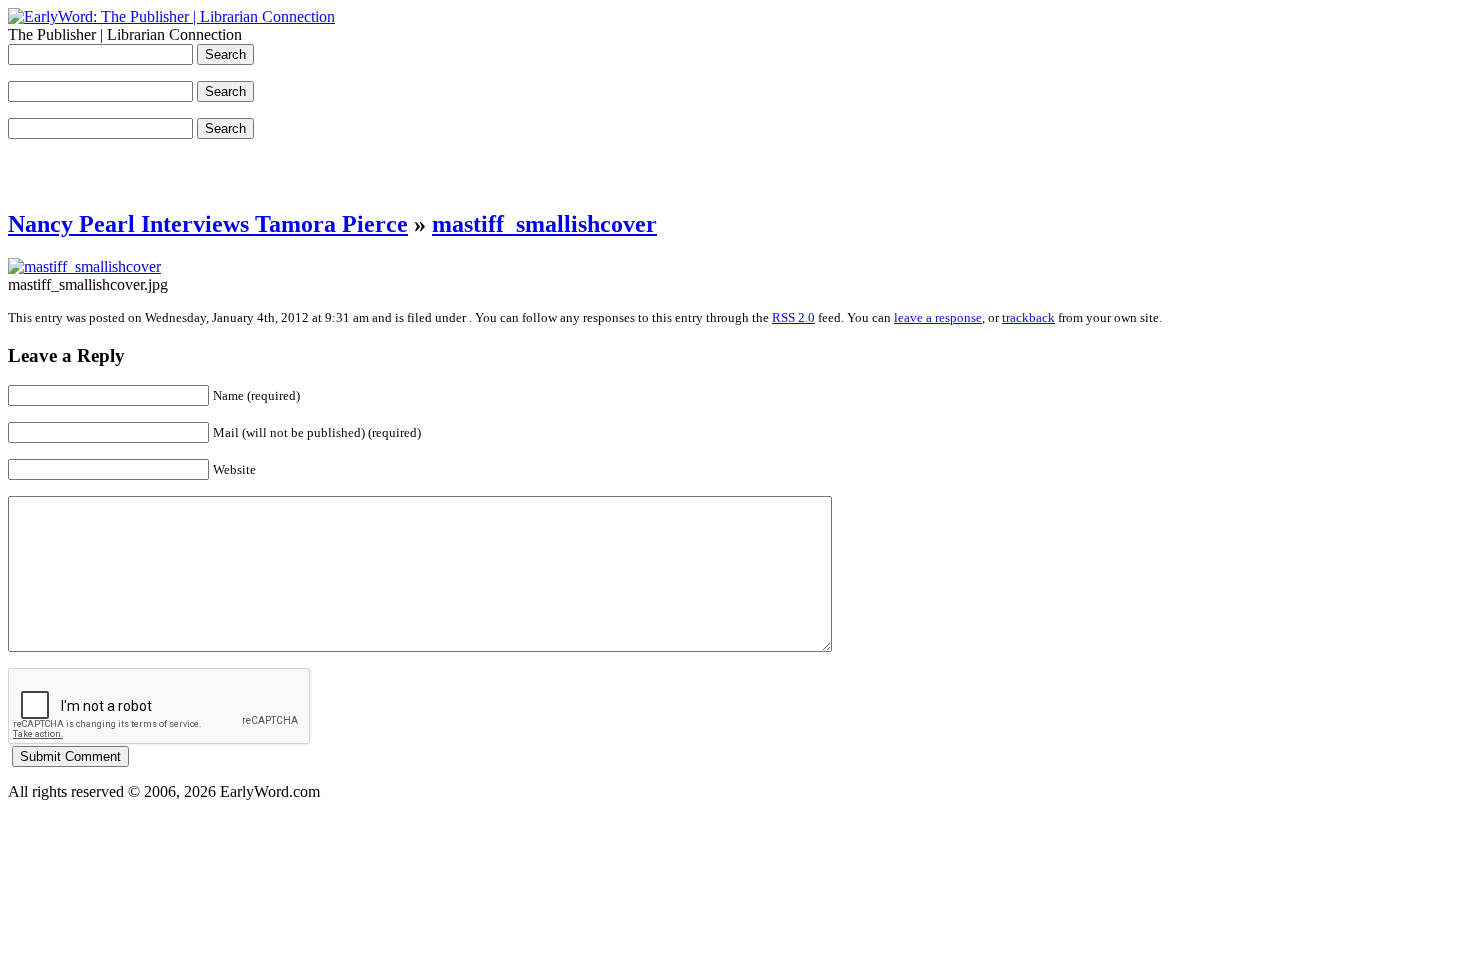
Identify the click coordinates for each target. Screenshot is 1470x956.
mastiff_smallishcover (544, 224)
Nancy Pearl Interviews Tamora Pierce (208, 224)
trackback (1028, 317)
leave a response (938, 317)
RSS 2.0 (793, 317)
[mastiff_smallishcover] (84, 266)
